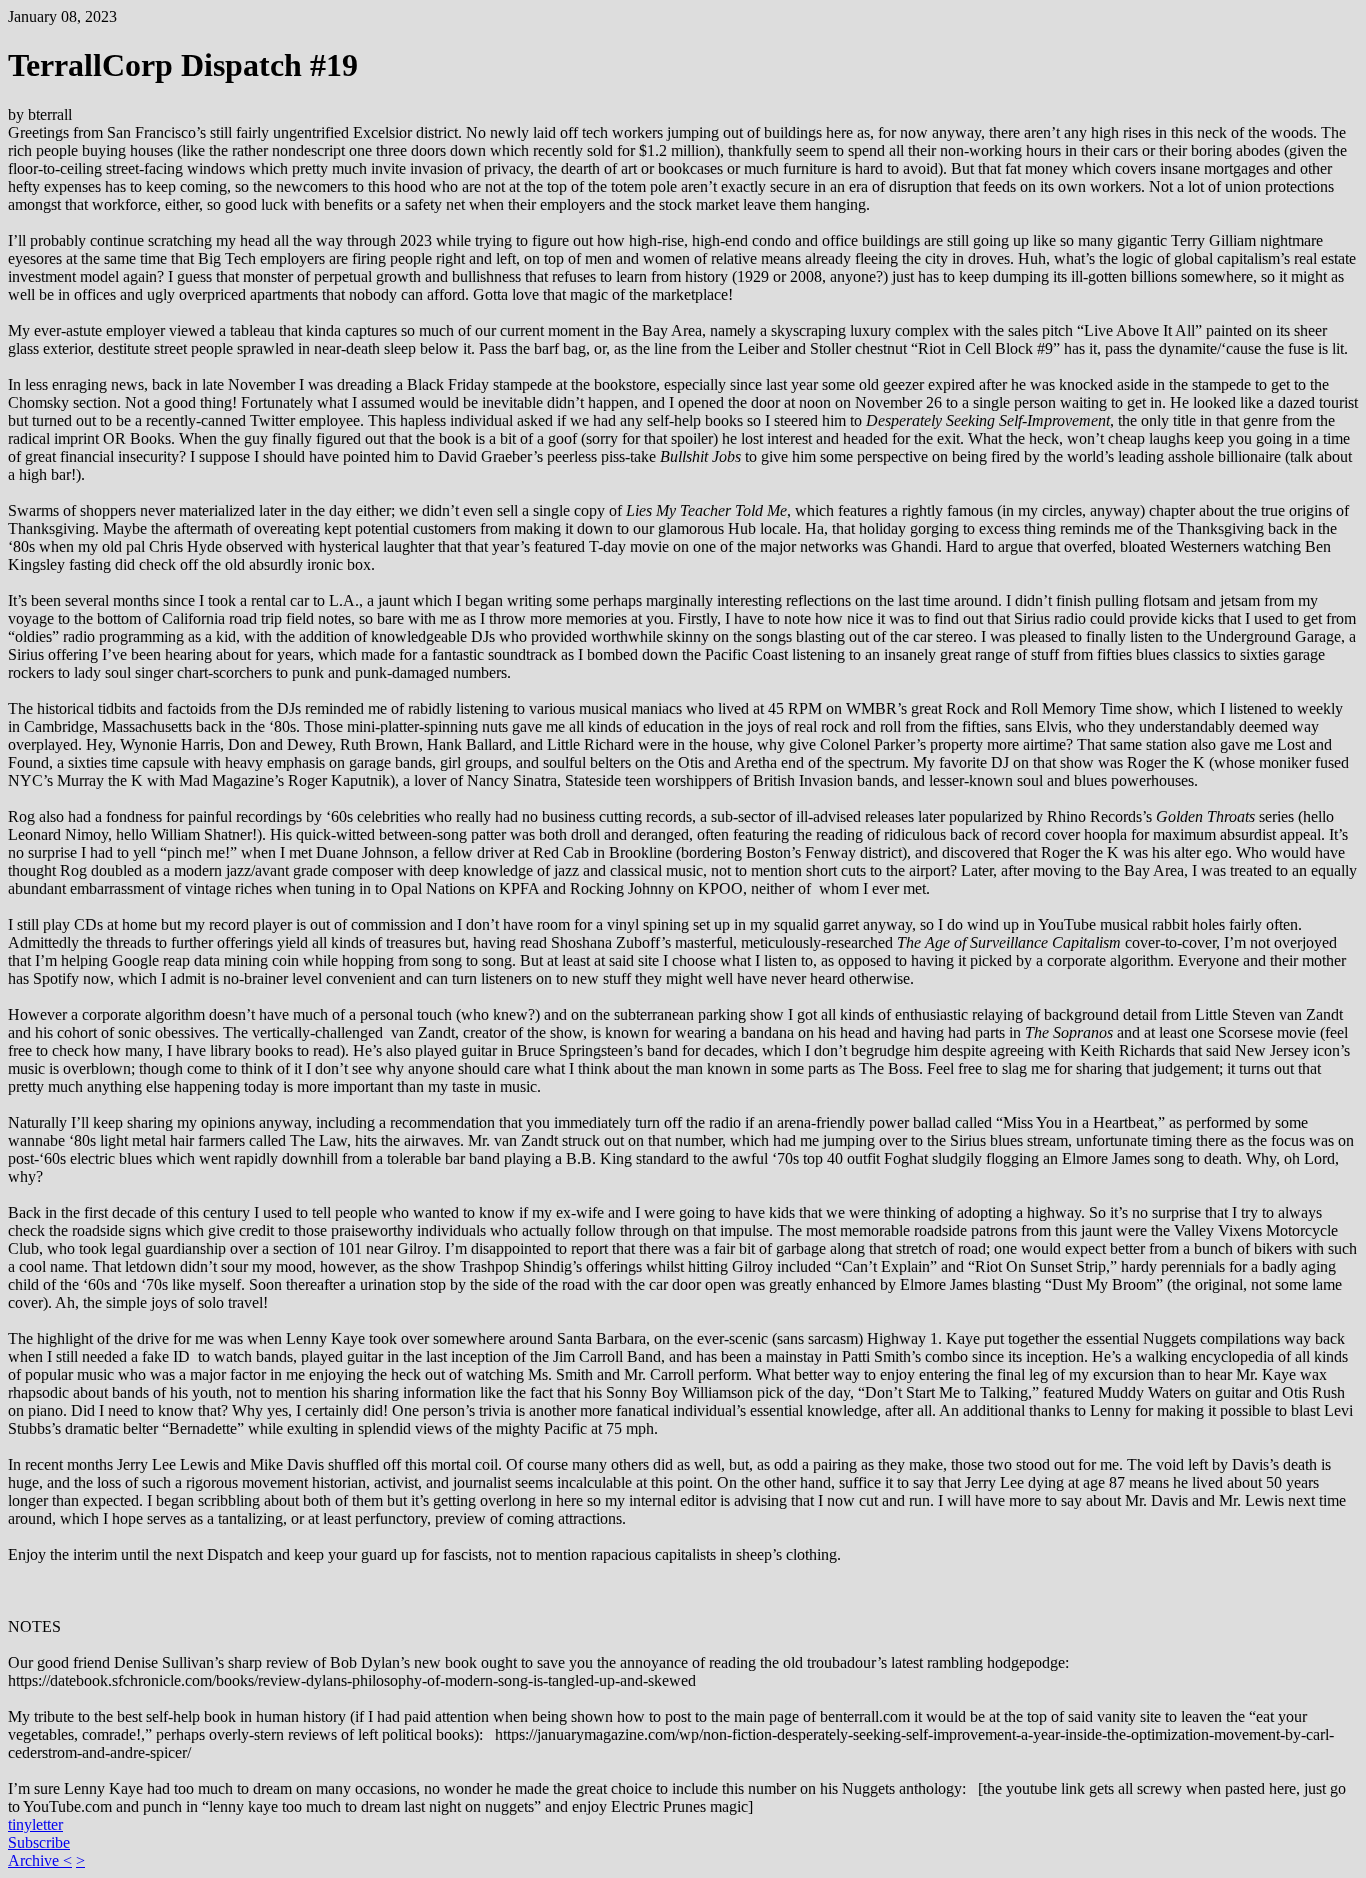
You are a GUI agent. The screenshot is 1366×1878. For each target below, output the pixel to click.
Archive (35, 1860)
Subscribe (39, 1842)
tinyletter (35, 1824)
